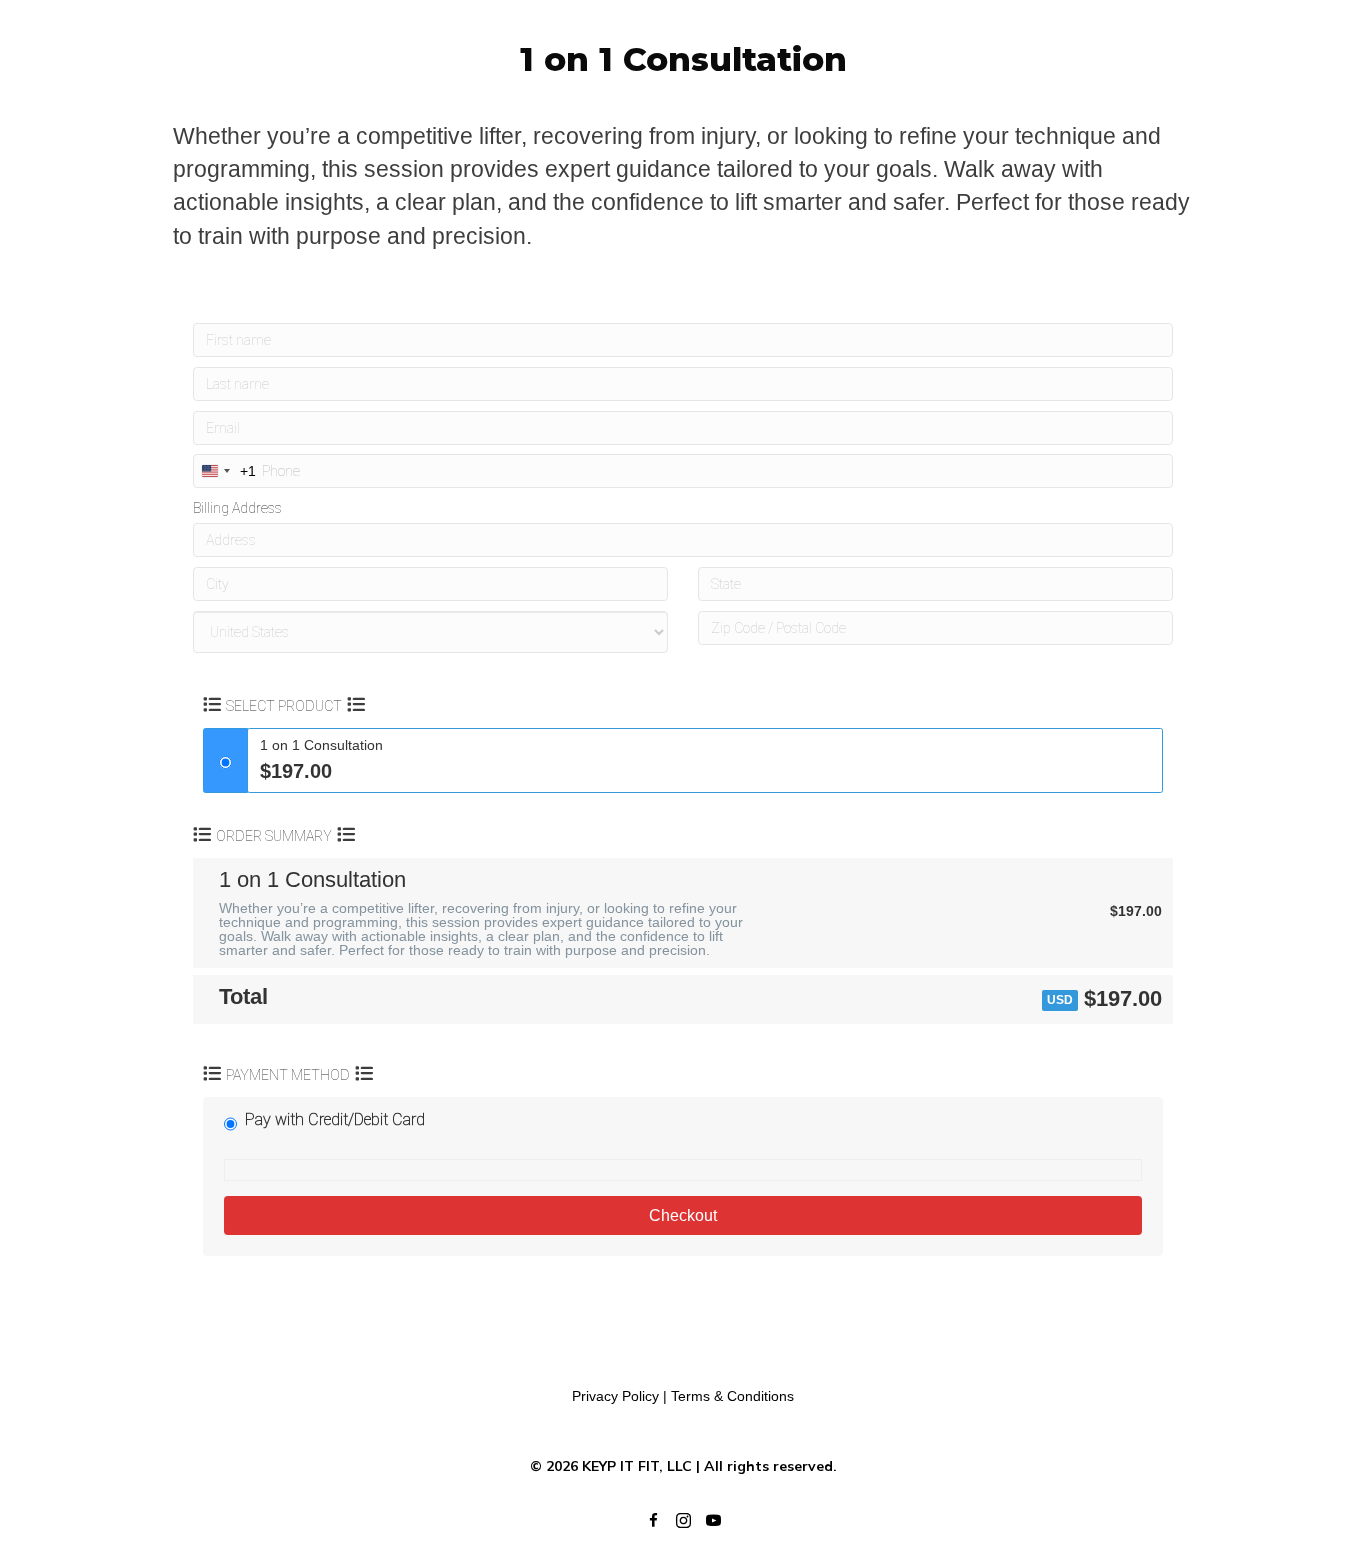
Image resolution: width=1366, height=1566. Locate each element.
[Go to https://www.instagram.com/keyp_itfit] (683, 1521)
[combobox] (225, 471)
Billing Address (237, 508)
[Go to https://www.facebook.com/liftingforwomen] (653, 1521)
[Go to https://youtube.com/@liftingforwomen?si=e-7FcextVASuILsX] (713, 1521)
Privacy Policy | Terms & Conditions (683, 1396)
